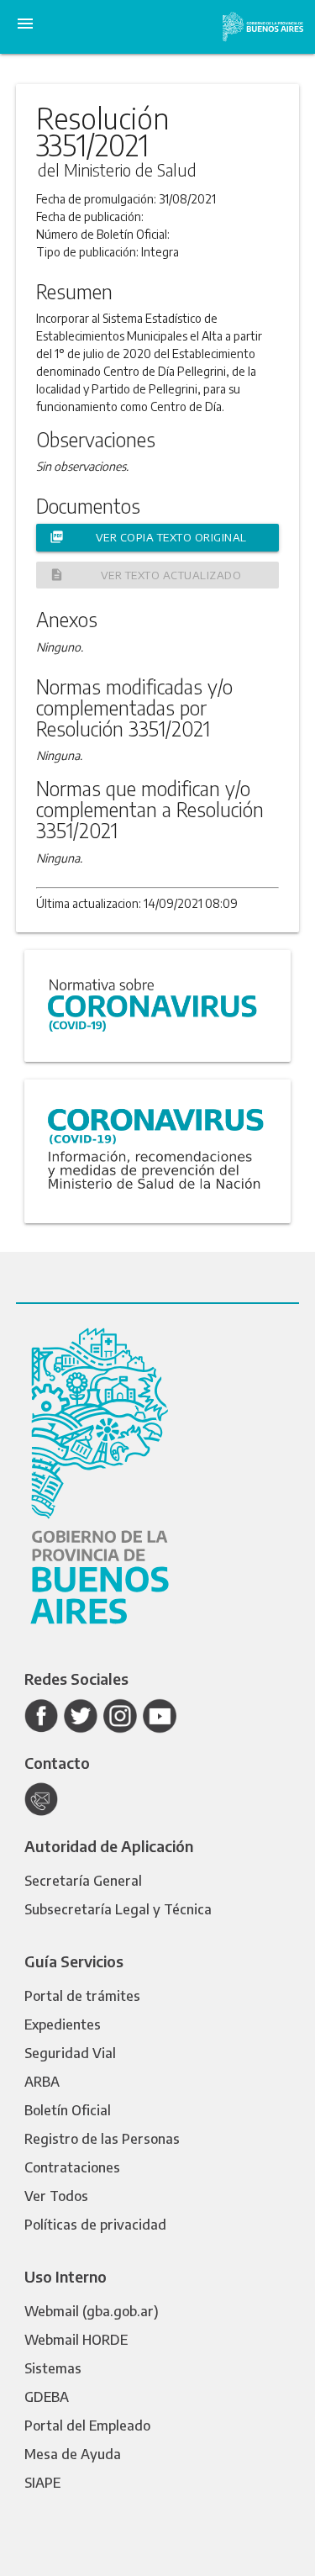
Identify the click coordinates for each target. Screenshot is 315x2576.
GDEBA (47, 2397)
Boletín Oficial (68, 2110)
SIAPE (42, 2483)
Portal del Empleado (87, 2426)
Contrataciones (72, 2167)
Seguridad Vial (70, 2053)
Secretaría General (83, 1881)
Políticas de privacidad (95, 2225)
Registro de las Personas (102, 2139)
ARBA (42, 2082)
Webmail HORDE (76, 2340)
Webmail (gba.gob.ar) (92, 2311)
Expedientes (63, 2024)
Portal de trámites (82, 1996)
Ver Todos (56, 2196)
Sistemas (53, 2368)
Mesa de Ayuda (73, 2454)
